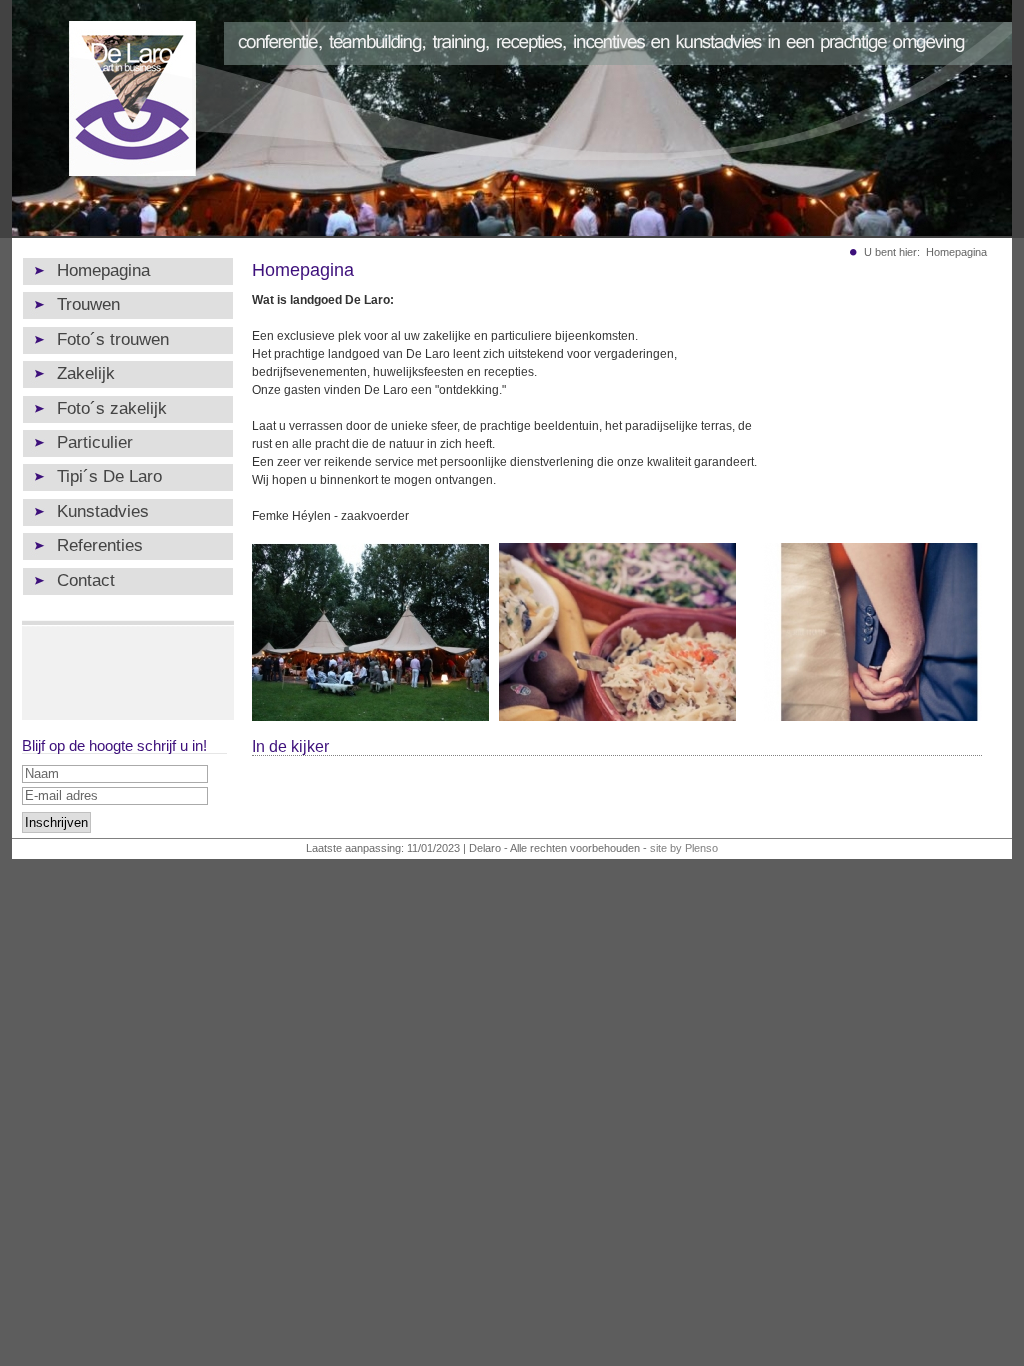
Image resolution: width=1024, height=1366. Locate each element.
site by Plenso (684, 848)
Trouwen (88, 304)
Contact (86, 580)
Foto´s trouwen (113, 339)
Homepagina (103, 270)
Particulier (95, 442)
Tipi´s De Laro (109, 476)
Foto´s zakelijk (112, 408)
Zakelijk (86, 373)
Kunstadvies (103, 511)
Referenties (100, 545)
